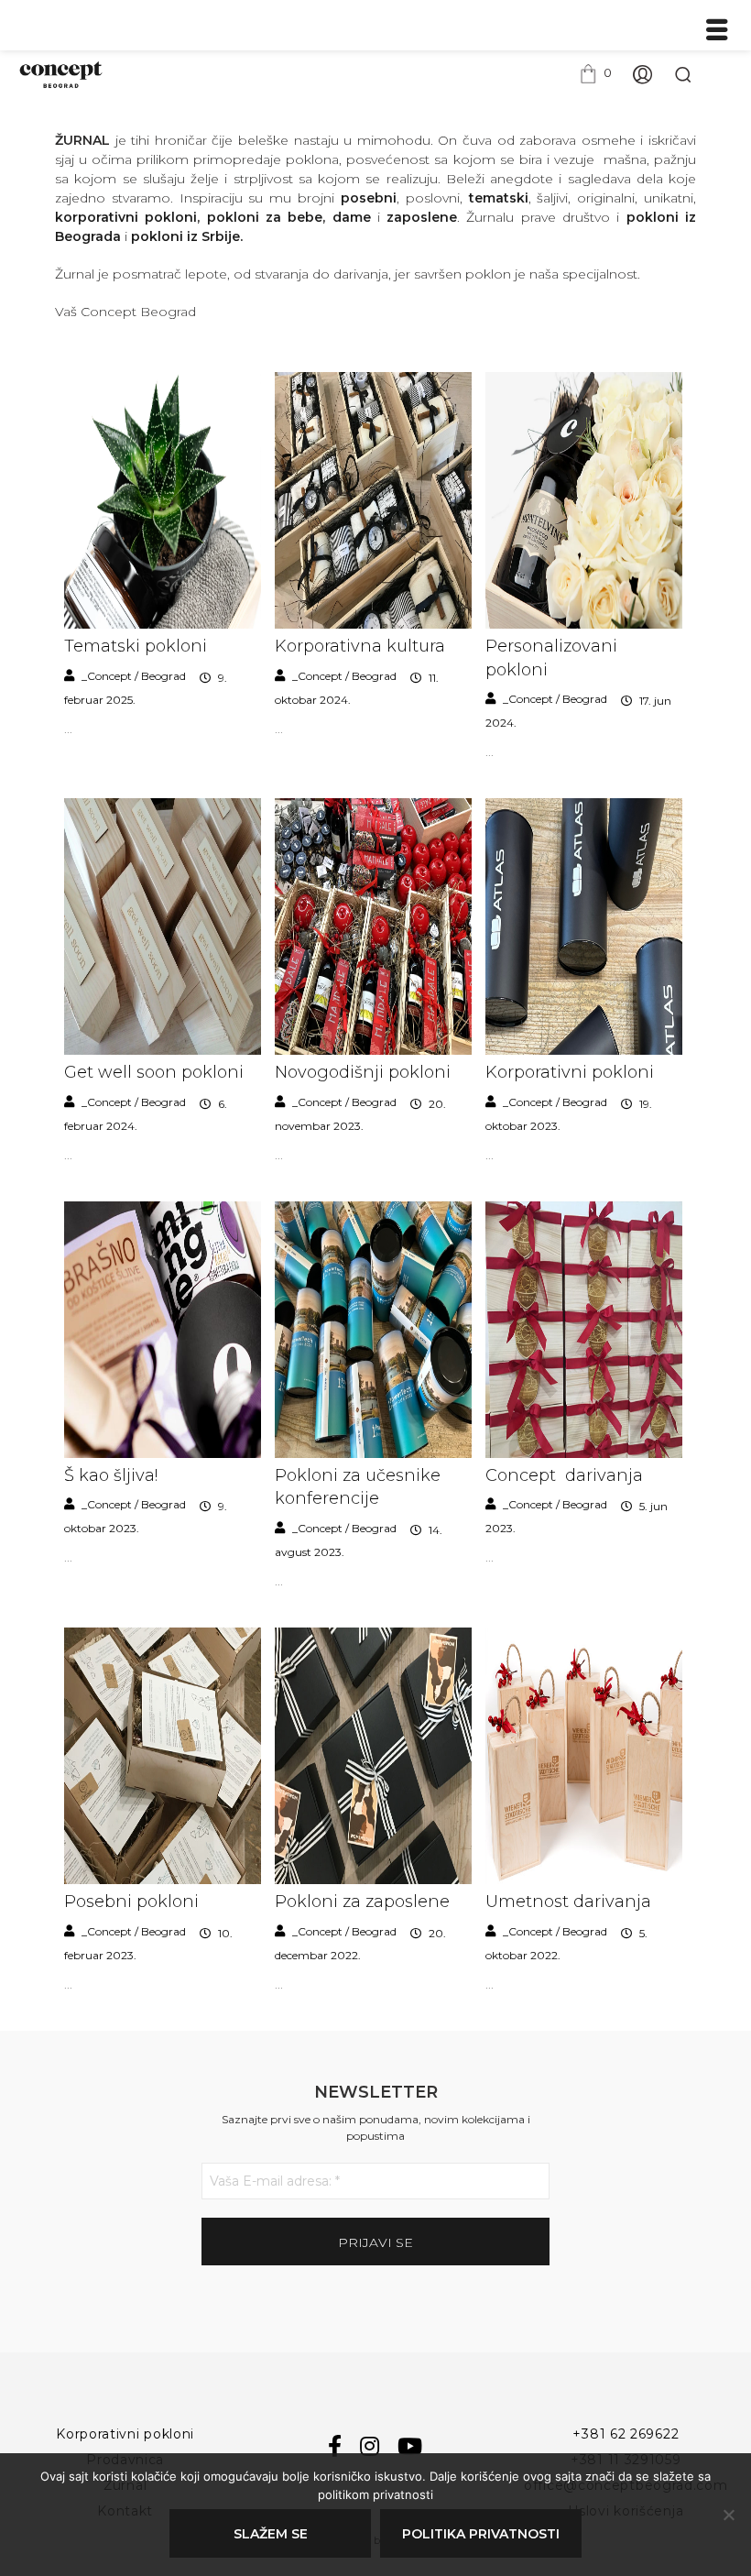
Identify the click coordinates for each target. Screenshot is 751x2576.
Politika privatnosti (481, 2534)
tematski (495, 198)
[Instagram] (370, 2447)
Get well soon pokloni (154, 1072)
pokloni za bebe (265, 217)
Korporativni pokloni (570, 1072)
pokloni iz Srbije (185, 236)
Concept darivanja (564, 1475)
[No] (728, 2515)
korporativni (100, 217)
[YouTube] (410, 2447)
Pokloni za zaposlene (362, 1902)
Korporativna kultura (360, 646)
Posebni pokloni (131, 1902)
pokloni (171, 217)
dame (352, 217)
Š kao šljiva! (111, 1475)
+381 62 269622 (626, 2434)
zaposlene (422, 217)
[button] (595, 73)
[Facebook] (335, 2447)
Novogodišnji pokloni (363, 1072)
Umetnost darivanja (568, 1902)
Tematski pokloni (136, 646)
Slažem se (271, 2534)
